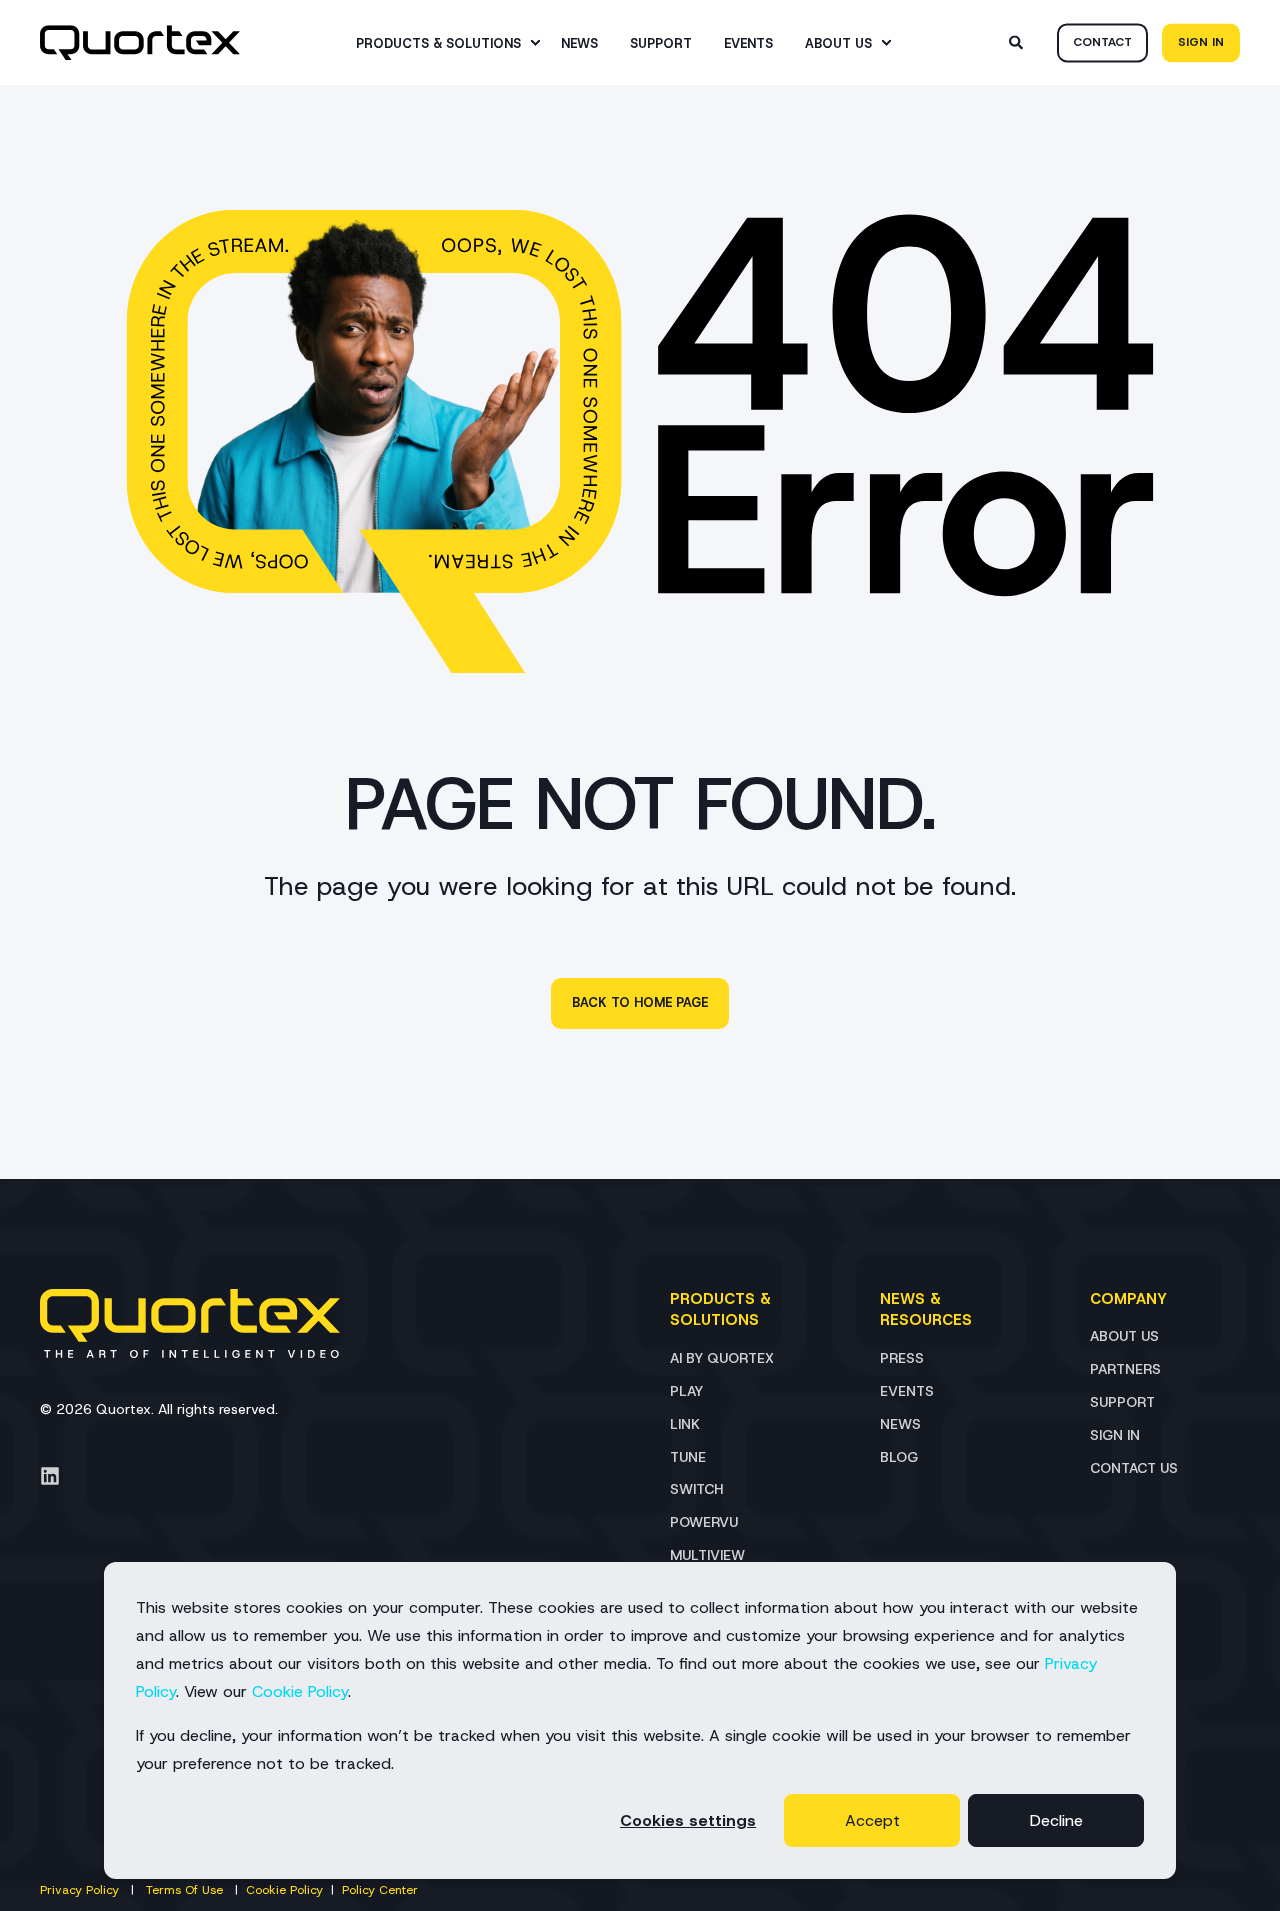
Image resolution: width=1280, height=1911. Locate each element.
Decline (1056, 1820)
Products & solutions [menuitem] (438, 42)
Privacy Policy (79, 1890)
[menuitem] (535, 43)
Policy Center (380, 1890)
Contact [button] (1102, 42)
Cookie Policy (300, 1691)
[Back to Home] (140, 43)
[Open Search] (1018, 41)
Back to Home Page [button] (640, 1002)
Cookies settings (688, 1820)
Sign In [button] (1201, 42)
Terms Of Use (184, 1890)
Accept (872, 1820)
